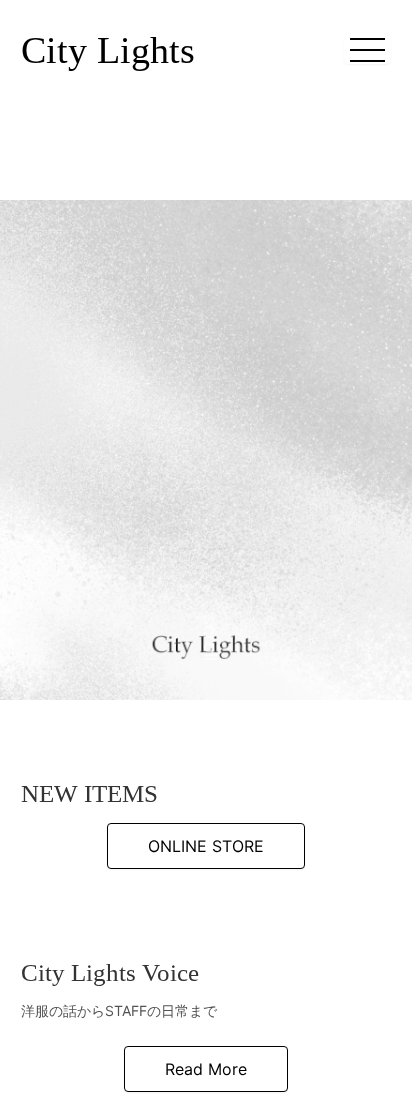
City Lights (108, 50)
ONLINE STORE (206, 1053)
